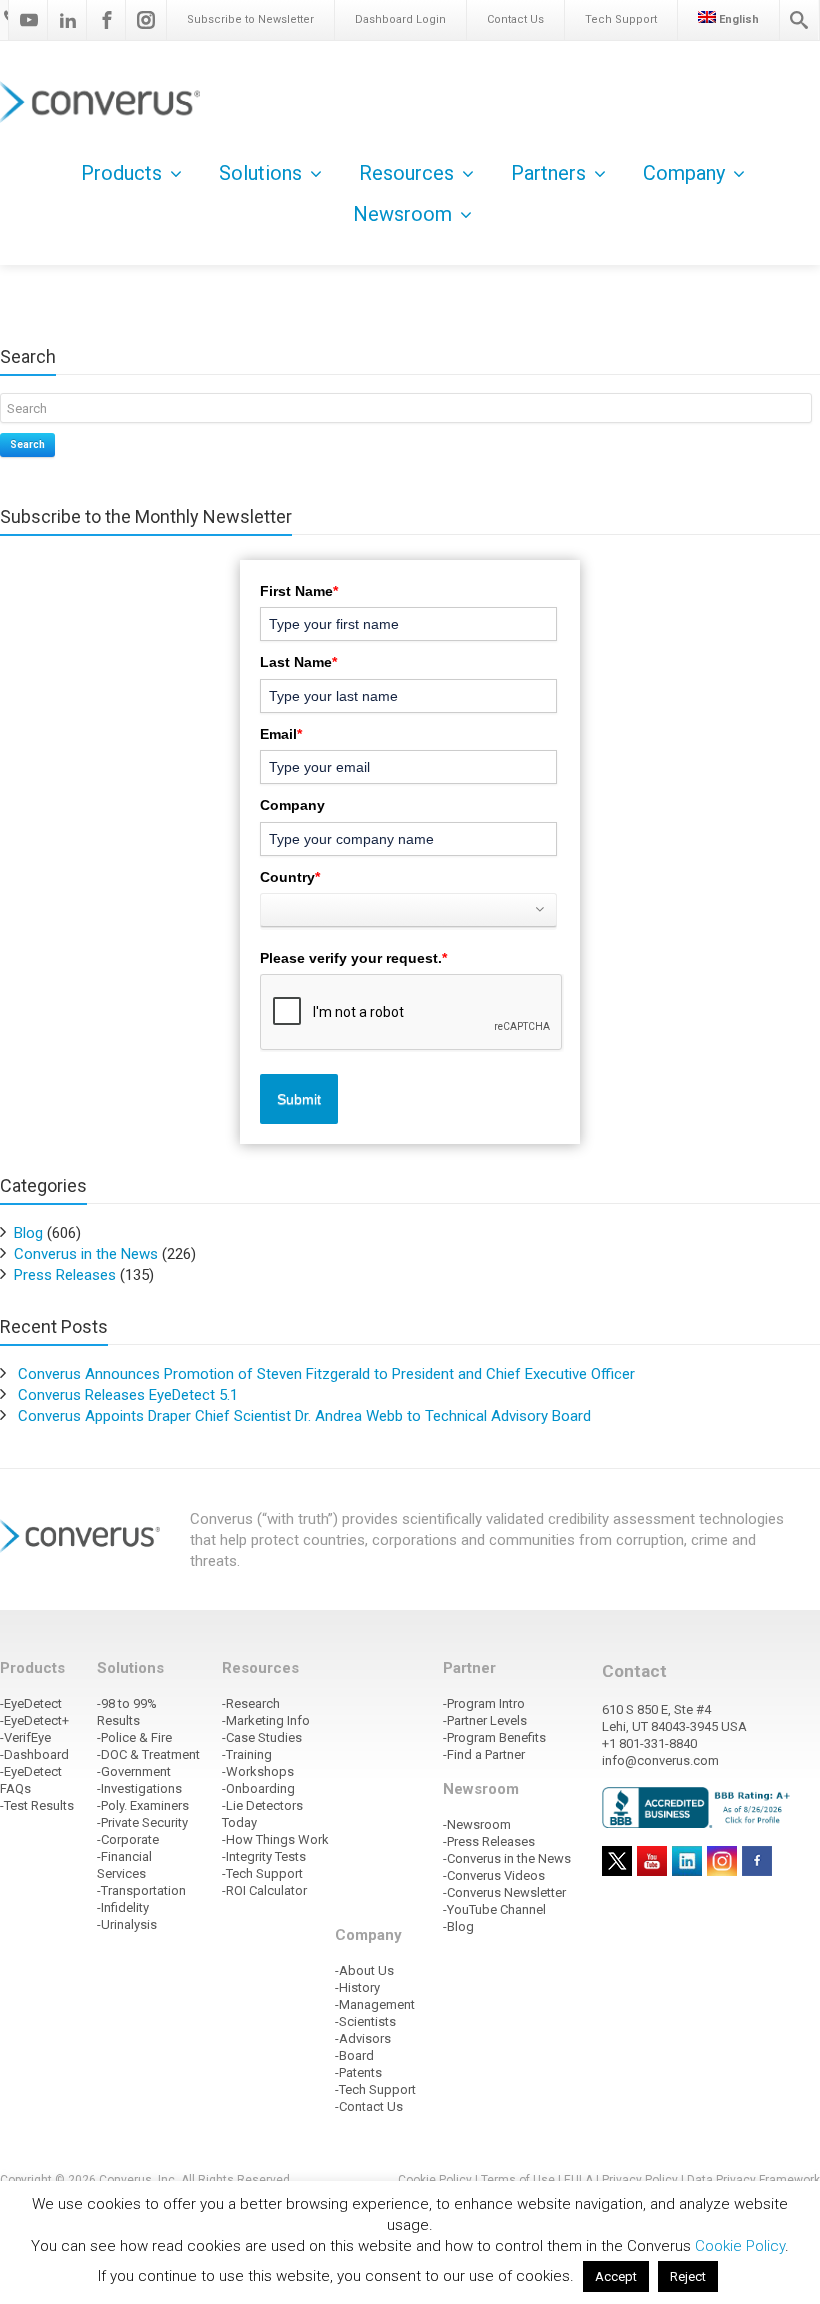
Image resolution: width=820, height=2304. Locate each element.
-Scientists (365, 2021)
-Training (247, 1754)
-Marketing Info (266, 1720)
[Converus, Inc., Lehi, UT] (699, 1807)
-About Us (364, 1970)
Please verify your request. (353, 958)
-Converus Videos (494, 1875)
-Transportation (141, 1890)
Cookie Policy (740, 2246)
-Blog (458, 1926)
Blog (28, 1233)
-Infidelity (123, 1907)
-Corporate (128, 1839)
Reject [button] (688, 2276)
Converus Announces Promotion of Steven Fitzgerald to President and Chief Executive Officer (326, 1374)
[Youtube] (29, 20)
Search (27, 444)
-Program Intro (484, 1703)
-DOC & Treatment (148, 1754)
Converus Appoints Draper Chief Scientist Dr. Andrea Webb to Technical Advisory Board (304, 1416)
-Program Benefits (494, 1737)
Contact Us (515, 19)
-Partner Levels (485, 1720)
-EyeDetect (31, 1703)
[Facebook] (107, 20)
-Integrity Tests (264, 1856)
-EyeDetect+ (34, 1720)
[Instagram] (146, 20)
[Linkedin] (68, 20)
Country (290, 877)
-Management (375, 2004)
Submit (299, 1099)
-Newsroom (477, 1824)
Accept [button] (616, 2276)
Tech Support (621, 19)
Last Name (298, 662)
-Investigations (139, 1788)
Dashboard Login (400, 19)
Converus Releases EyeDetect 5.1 (128, 1395)
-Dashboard (34, 1754)
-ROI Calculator (264, 1890)
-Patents (358, 2072)
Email (281, 734)
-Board (354, 2055)
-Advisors (363, 2038)
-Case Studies (262, 1737)
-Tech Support (262, 1873)
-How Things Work (275, 1839)
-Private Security (142, 1822)
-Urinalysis (127, 1924)
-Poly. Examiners (143, 1805)
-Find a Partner (484, 1754)
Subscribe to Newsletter (250, 19)
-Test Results (37, 1805)
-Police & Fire (134, 1737)
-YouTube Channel (494, 1909)
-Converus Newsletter (504, 1892)
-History (357, 1987)
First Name (299, 591)
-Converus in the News (507, 1858)
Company (292, 805)
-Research (251, 1703)
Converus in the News (86, 1254)
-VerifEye (25, 1737)
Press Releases (65, 1275)
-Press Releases (489, 1841)
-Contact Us (369, 2106)
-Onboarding (258, 1788)
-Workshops (258, 1771)
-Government (134, 1771)
